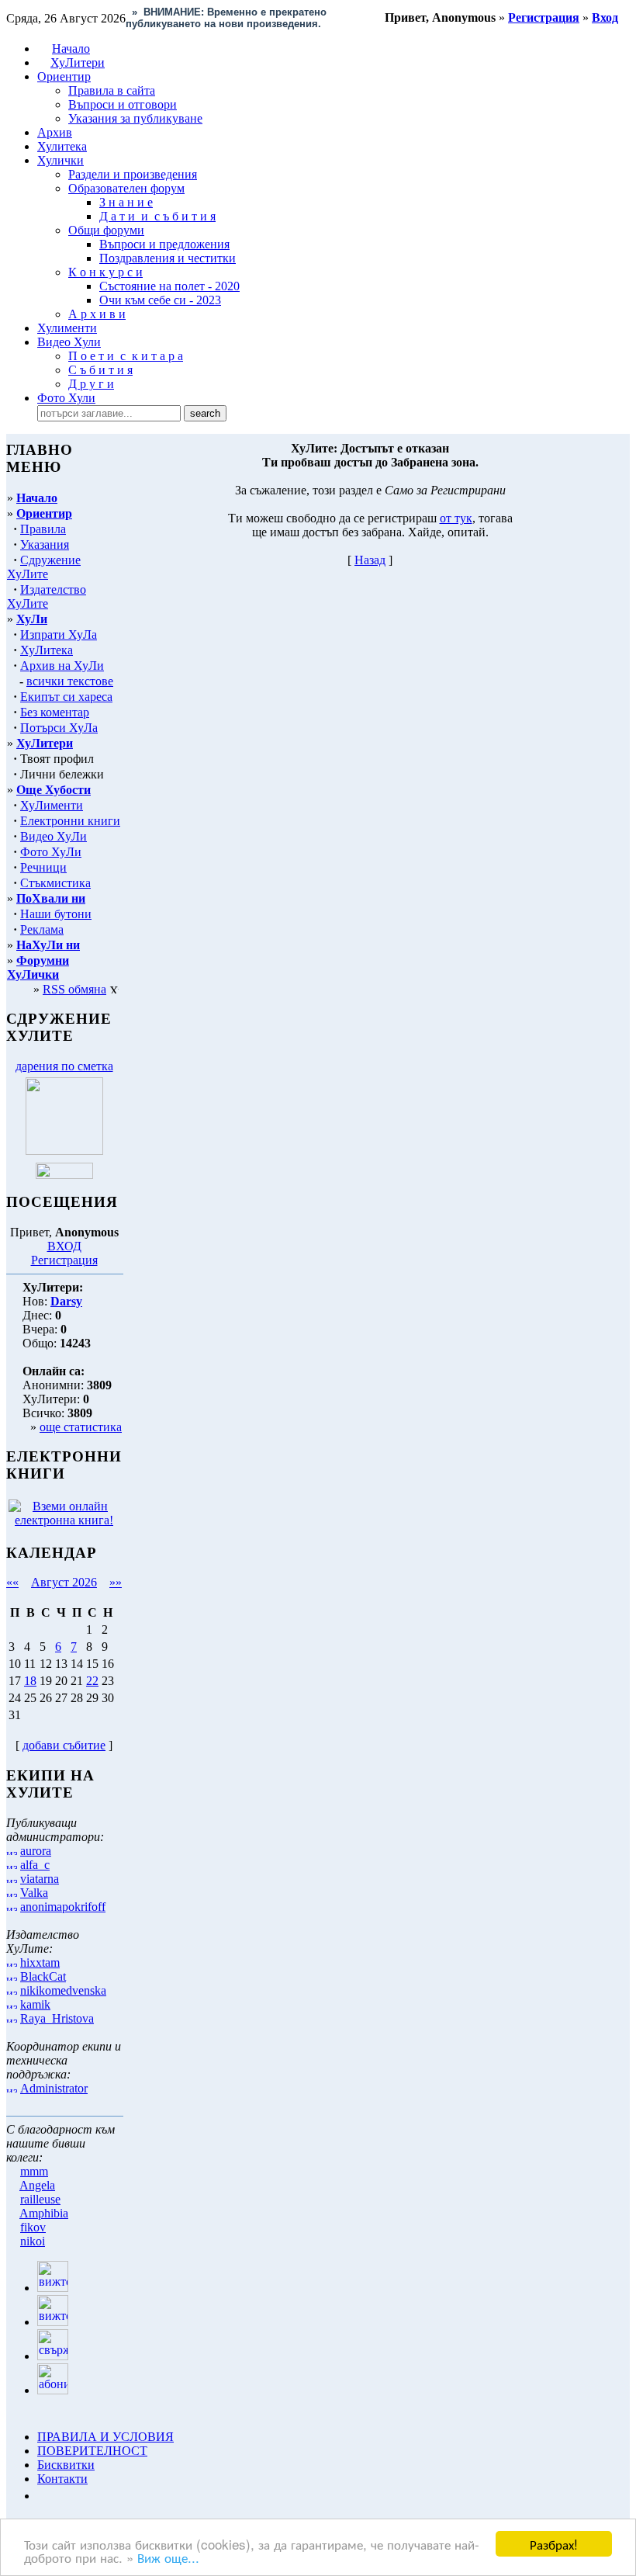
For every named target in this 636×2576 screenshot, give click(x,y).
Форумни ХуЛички (38, 967)
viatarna (40, 1879)
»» (116, 1582)
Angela (37, 2185)
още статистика (81, 1427)
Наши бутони (56, 914)
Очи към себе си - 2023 (160, 300)
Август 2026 (64, 1582)
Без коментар (55, 712)
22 (92, 1681)
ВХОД (64, 1246)
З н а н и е (126, 202)
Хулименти (67, 328)
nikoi (33, 2241)
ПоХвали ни (51, 898)
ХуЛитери (78, 62)
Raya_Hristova (57, 2018)
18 (30, 1681)
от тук (456, 518)
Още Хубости (54, 790)
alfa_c (35, 1865)
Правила (43, 529)
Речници (43, 867)
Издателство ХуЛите (47, 596)
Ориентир (44, 513)
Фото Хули (66, 398)
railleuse (40, 2199)
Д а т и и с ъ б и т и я (157, 216)
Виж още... (168, 2557)
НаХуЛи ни (48, 945)
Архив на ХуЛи (62, 666)
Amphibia (44, 2213)
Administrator (54, 2088)
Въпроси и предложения (164, 244)
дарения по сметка (64, 1066)
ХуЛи (32, 619)
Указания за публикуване (135, 118)
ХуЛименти (52, 805)
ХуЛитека (47, 650)
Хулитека (62, 146)
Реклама (42, 929)
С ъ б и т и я (100, 370)
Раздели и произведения (133, 174)
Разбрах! (554, 2544)
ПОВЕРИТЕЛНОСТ (92, 2451)
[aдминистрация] (43, 2496)
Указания (45, 544)
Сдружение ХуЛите (44, 567)
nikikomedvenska (63, 1990)
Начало (71, 49)
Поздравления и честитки (168, 258)
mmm (34, 2171)
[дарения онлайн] (64, 1175)
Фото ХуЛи (51, 852)
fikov (33, 2227)
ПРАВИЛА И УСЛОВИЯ (105, 2437)
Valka (34, 1893)
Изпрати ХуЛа (59, 634)
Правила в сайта (112, 90)
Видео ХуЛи (54, 836)
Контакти (62, 2479)
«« (12, 1582)
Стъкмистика (55, 883)
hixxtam (40, 1962)
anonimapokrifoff (63, 1907)
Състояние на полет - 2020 (169, 286)
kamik (35, 2004)
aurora (36, 1851)
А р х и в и (97, 314)
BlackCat (43, 1976)
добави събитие (64, 1745)
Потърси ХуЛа (59, 728)
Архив (55, 132)
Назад (370, 560)
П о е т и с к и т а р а (126, 356)
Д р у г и (91, 384)
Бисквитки (66, 2465)
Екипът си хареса (66, 697)
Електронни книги (70, 821)
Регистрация (64, 1260)
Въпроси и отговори (123, 104)
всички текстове (70, 681)
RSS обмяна (74, 989)
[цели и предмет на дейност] (64, 1151)
